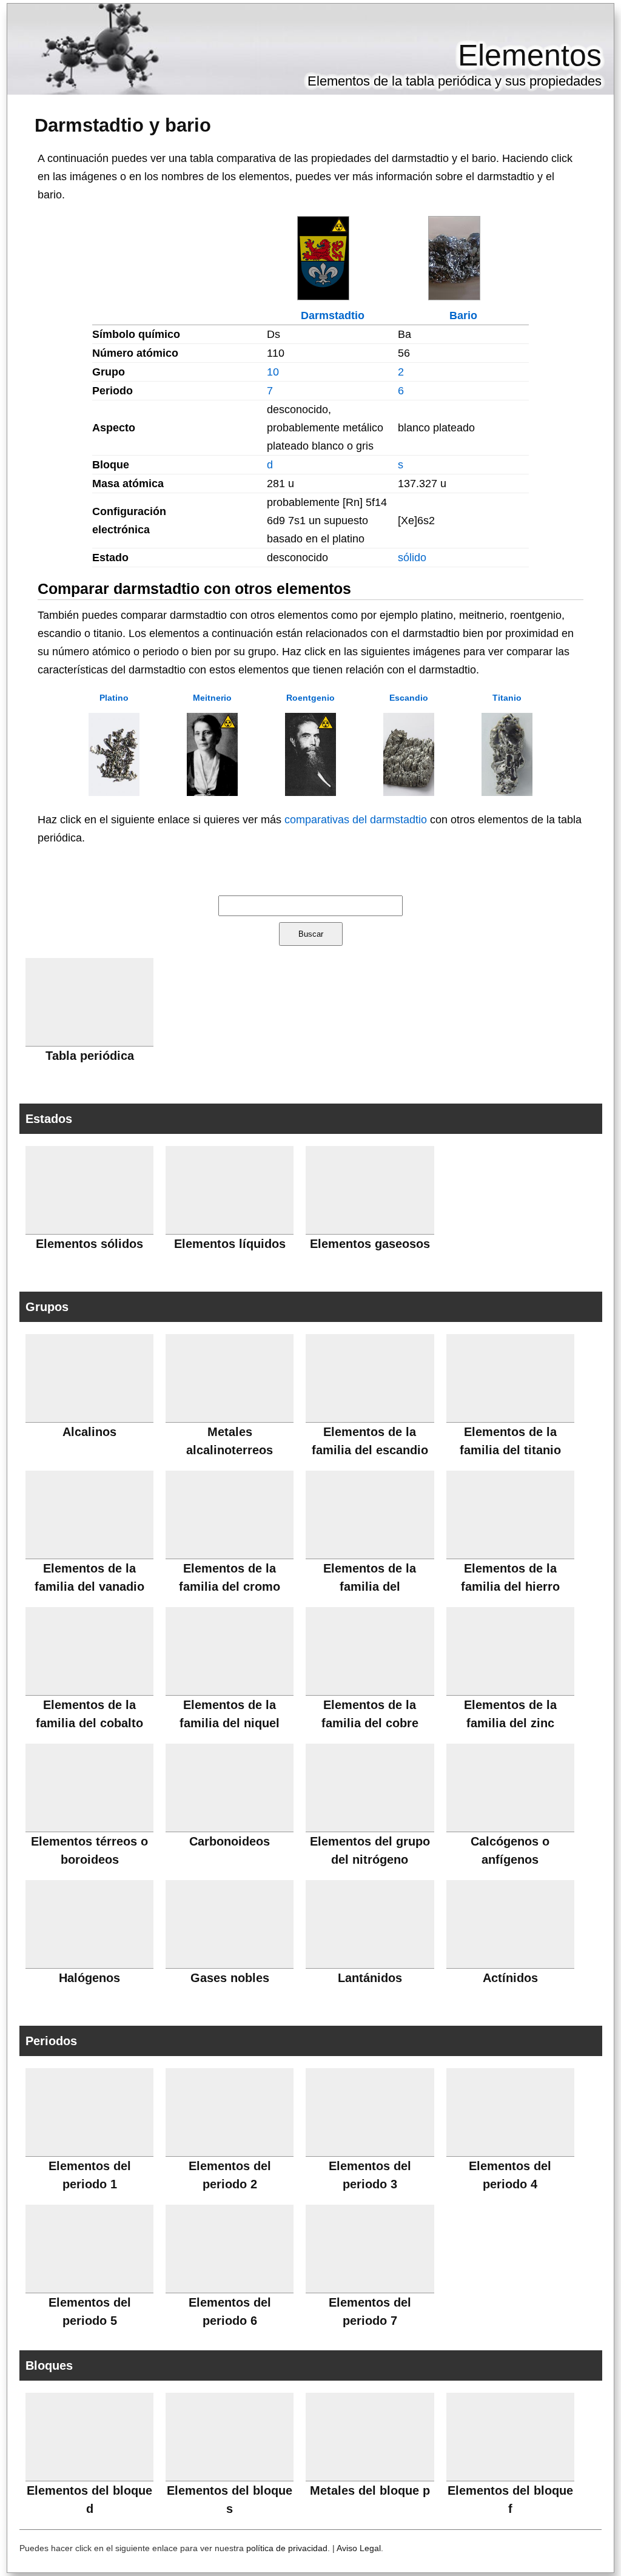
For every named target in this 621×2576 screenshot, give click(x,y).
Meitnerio (212, 698)
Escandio (409, 698)
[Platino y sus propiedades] (114, 792)
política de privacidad (287, 2548)
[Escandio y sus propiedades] (409, 792)
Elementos (530, 55)
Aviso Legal (359, 2548)
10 (273, 372)
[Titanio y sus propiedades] (507, 792)
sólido (412, 558)
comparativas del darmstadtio (356, 820)
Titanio (507, 698)
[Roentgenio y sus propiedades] (310, 792)
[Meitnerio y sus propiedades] (212, 792)
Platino (114, 698)
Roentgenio (310, 698)
